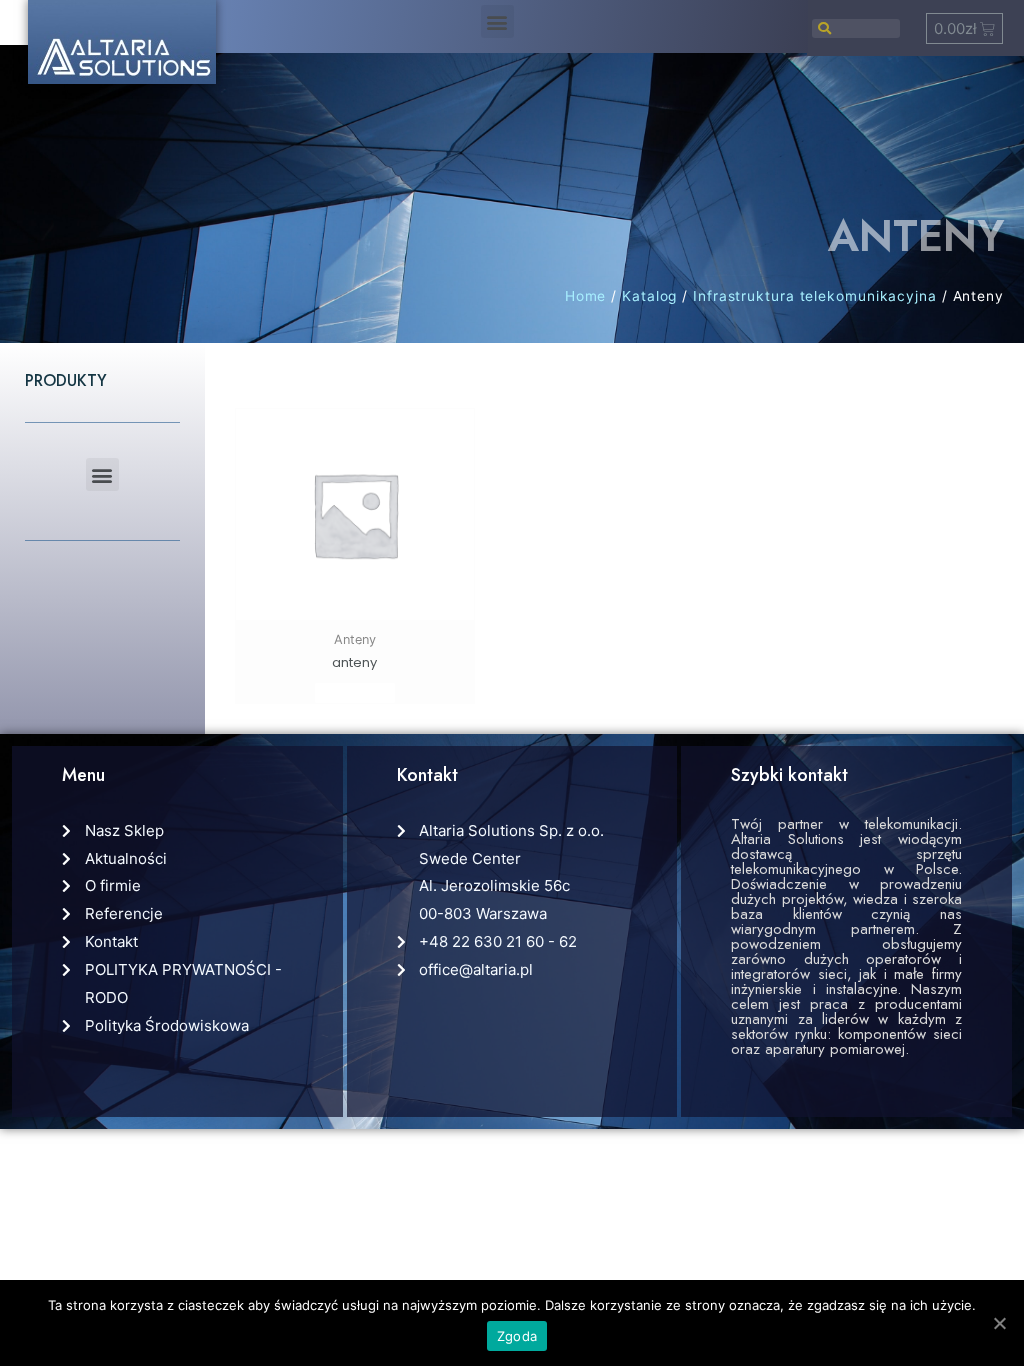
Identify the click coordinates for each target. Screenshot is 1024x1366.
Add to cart (355, 693)
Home (586, 296)
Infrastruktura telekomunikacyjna (815, 296)
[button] (497, 21)
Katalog (649, 296)
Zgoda (517, 1336)
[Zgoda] (999, 1323)
